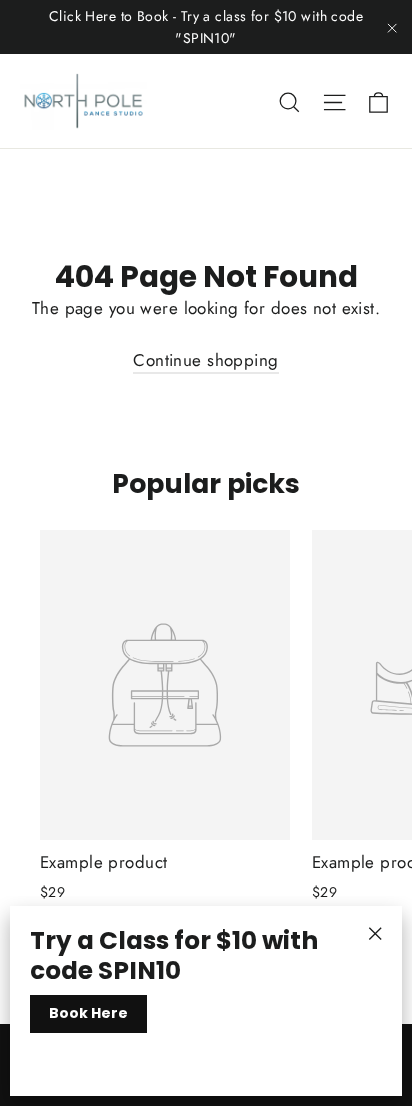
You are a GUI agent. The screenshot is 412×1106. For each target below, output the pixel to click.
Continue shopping (205, 360)
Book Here (88, 1013)
